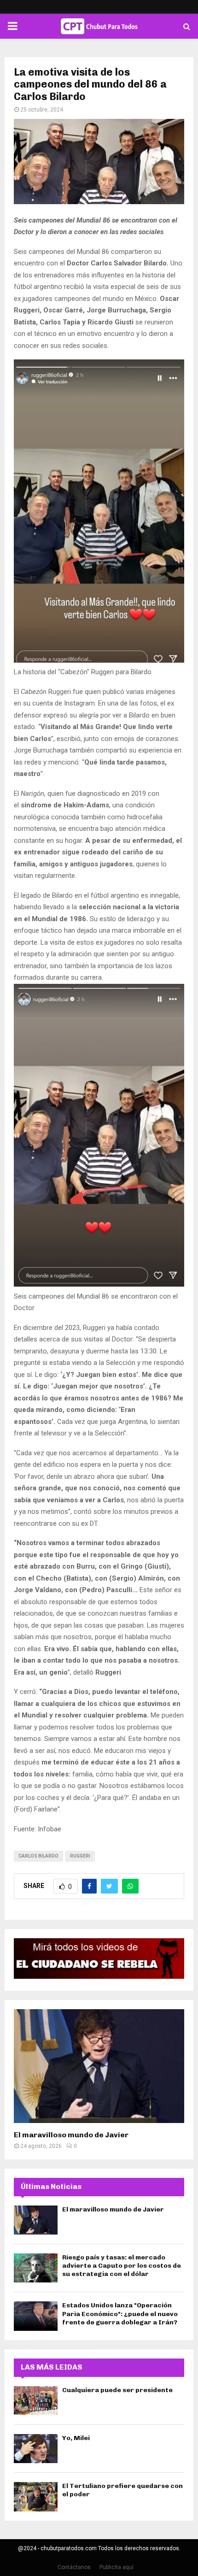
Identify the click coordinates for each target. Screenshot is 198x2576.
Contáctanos (74, 2567)
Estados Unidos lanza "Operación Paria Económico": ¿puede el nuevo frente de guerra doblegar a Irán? (120, 2314)
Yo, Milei (76, 2438)
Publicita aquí (116, 2567)
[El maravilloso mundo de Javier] (99, 2066)
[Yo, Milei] (36, 2449)
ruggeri (80, 1856)
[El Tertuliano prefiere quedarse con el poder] (36, 2497)
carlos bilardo (38, 1856)
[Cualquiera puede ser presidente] (36, 2401)
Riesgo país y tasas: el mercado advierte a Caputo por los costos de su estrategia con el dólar (122, 2266)
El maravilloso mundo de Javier (71, 2135)
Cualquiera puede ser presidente (117, 2390)
